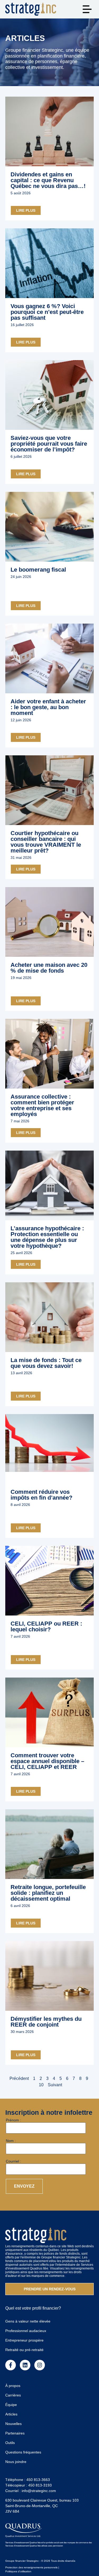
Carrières (13, 2395)
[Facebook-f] (11, 2365)
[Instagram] (40, 2365)
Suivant (55, 2085)
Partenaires (15, 2433)
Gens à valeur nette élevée (28, 2321)
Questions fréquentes (23, 2452)
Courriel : (13, 2161)
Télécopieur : (29, 2485)
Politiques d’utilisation (18, 2571)
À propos (13, 2386)
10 (41, 2085)
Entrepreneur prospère (24, 2340)
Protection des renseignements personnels (31, 2567)
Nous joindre (16, 2462)
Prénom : (13, 2120)
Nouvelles (13, 2424)
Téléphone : (28, 2480)
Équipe (11, 2405)
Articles (11, 2414)
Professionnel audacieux (26, 2331)
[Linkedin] (25, 2365)
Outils (10, 2443)
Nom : (11, 2141)
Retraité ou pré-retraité (24, 2350)
